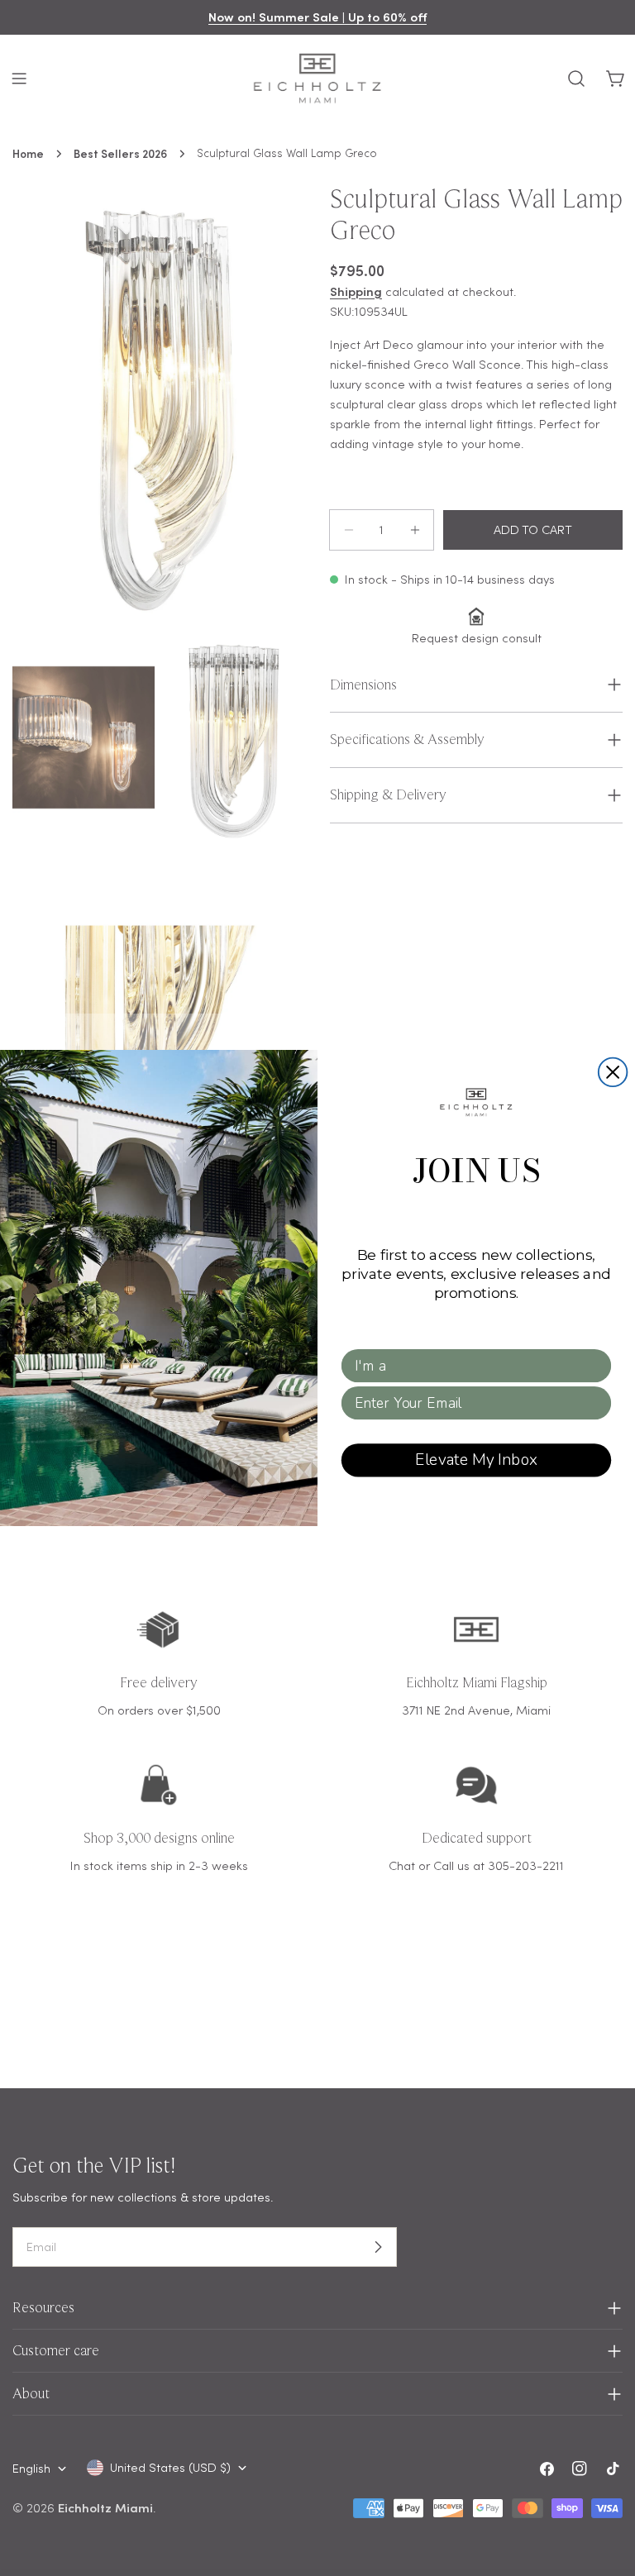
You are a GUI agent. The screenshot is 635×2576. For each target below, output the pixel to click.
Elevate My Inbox (476, 1460)
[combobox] (471, 1366)
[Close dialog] (613, 1073)
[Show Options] (596, 1366)
